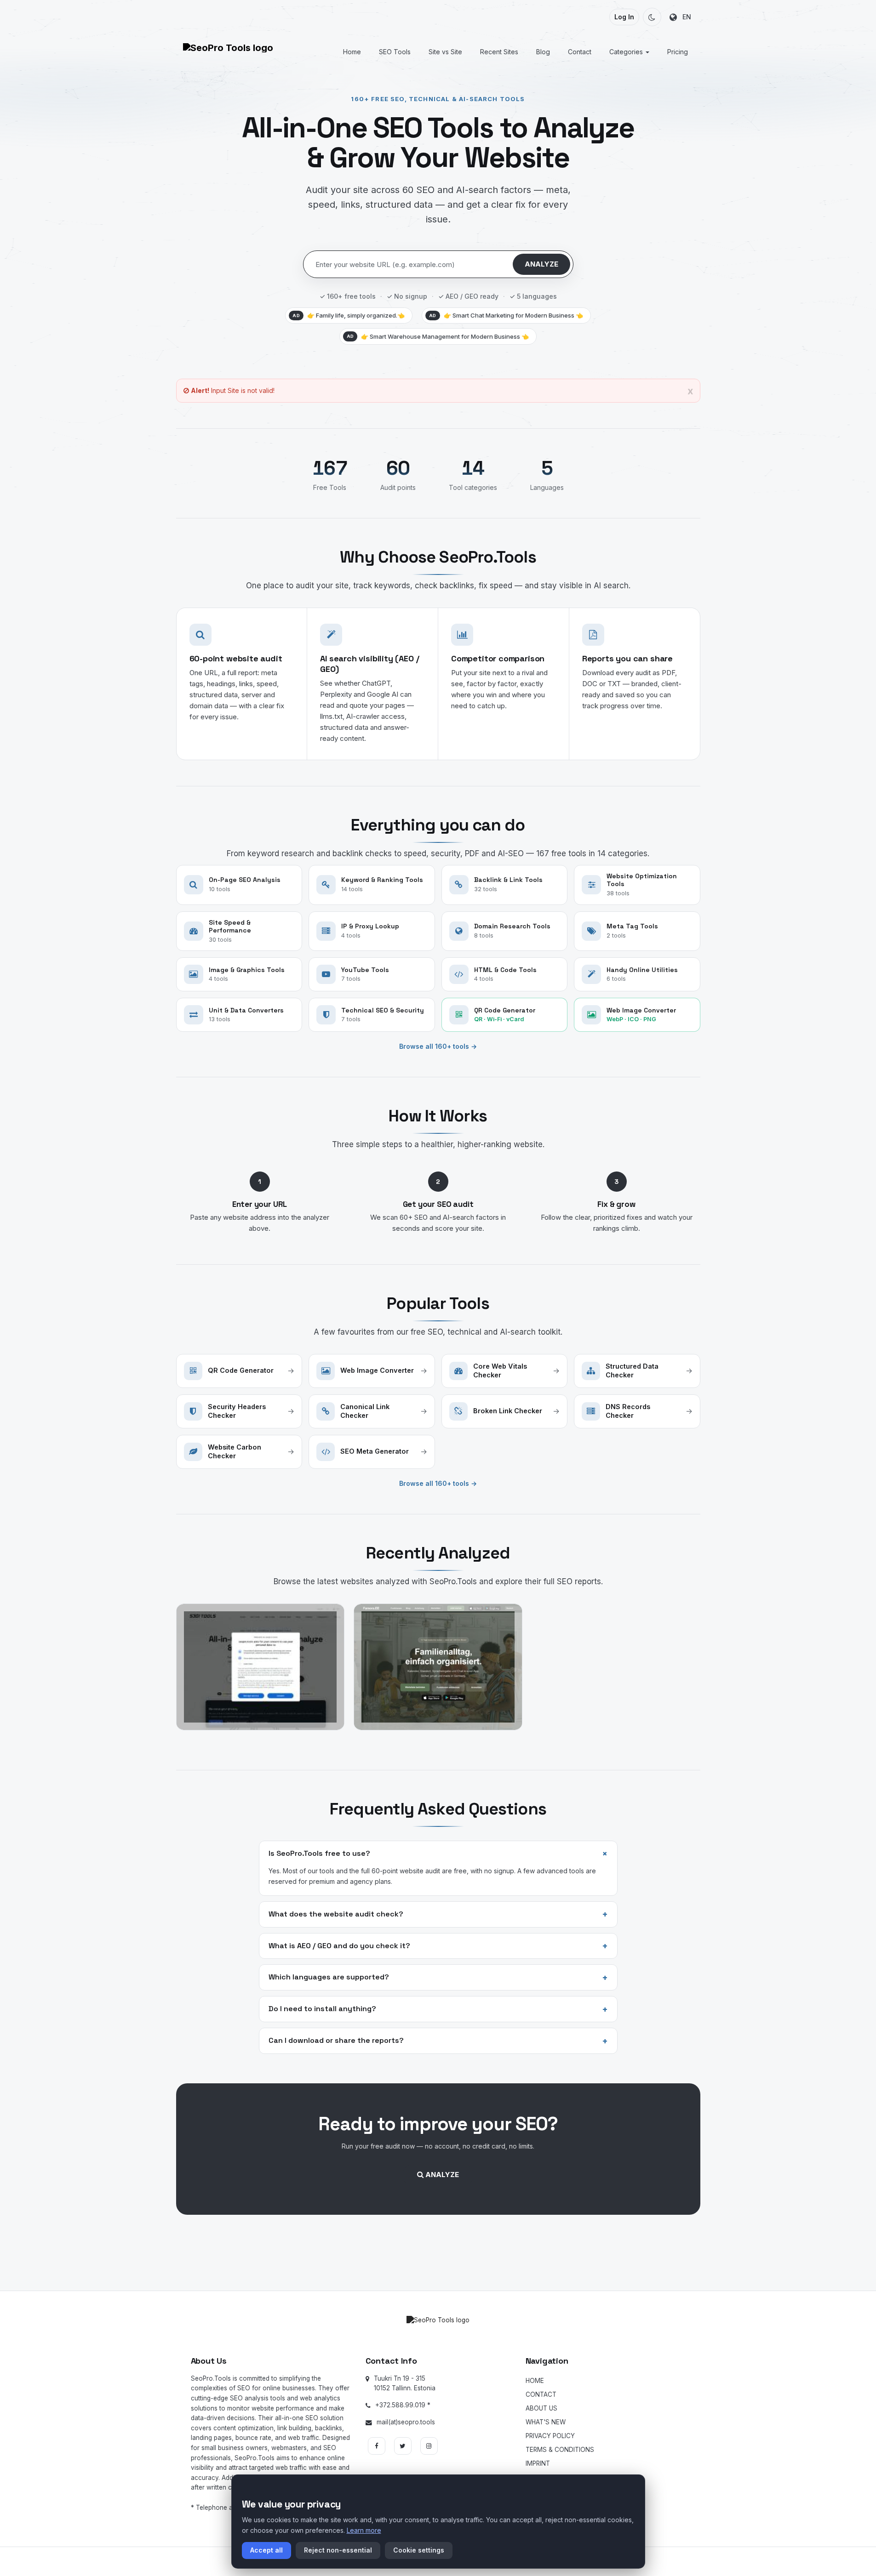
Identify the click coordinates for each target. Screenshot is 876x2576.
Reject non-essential (338, 2550)
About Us (541, 2408)
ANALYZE (541, 264)
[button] (652, 17)
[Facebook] (377, 2446)
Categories (627, 52)
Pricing (678, 52)
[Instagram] (429, 2446)
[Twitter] (403, 2446)
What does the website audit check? (438, 1914)
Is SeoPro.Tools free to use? (440, 1853)
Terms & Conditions (560, 2450)
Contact (580, 52)
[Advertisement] (438, 2254)
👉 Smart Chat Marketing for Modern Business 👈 (506, 315)
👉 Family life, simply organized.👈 (349, 315)
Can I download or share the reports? (438, 2041)
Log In (624, 17)
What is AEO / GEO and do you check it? (438, 1946)
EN (684, 17)
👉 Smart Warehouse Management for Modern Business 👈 (438, 336)
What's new (546, 2422)
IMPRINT (538, 2463)
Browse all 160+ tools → (438, 1046)
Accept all (266, 2550)
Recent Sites (499, 52)
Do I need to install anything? (438, 2009)
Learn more (364, 2530)
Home (352, 52)
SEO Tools (395, 52)
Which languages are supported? (438, 1978)
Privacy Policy (550, 2436)
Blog (543, 52)
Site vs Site (445, 52)
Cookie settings (419, 2550)
